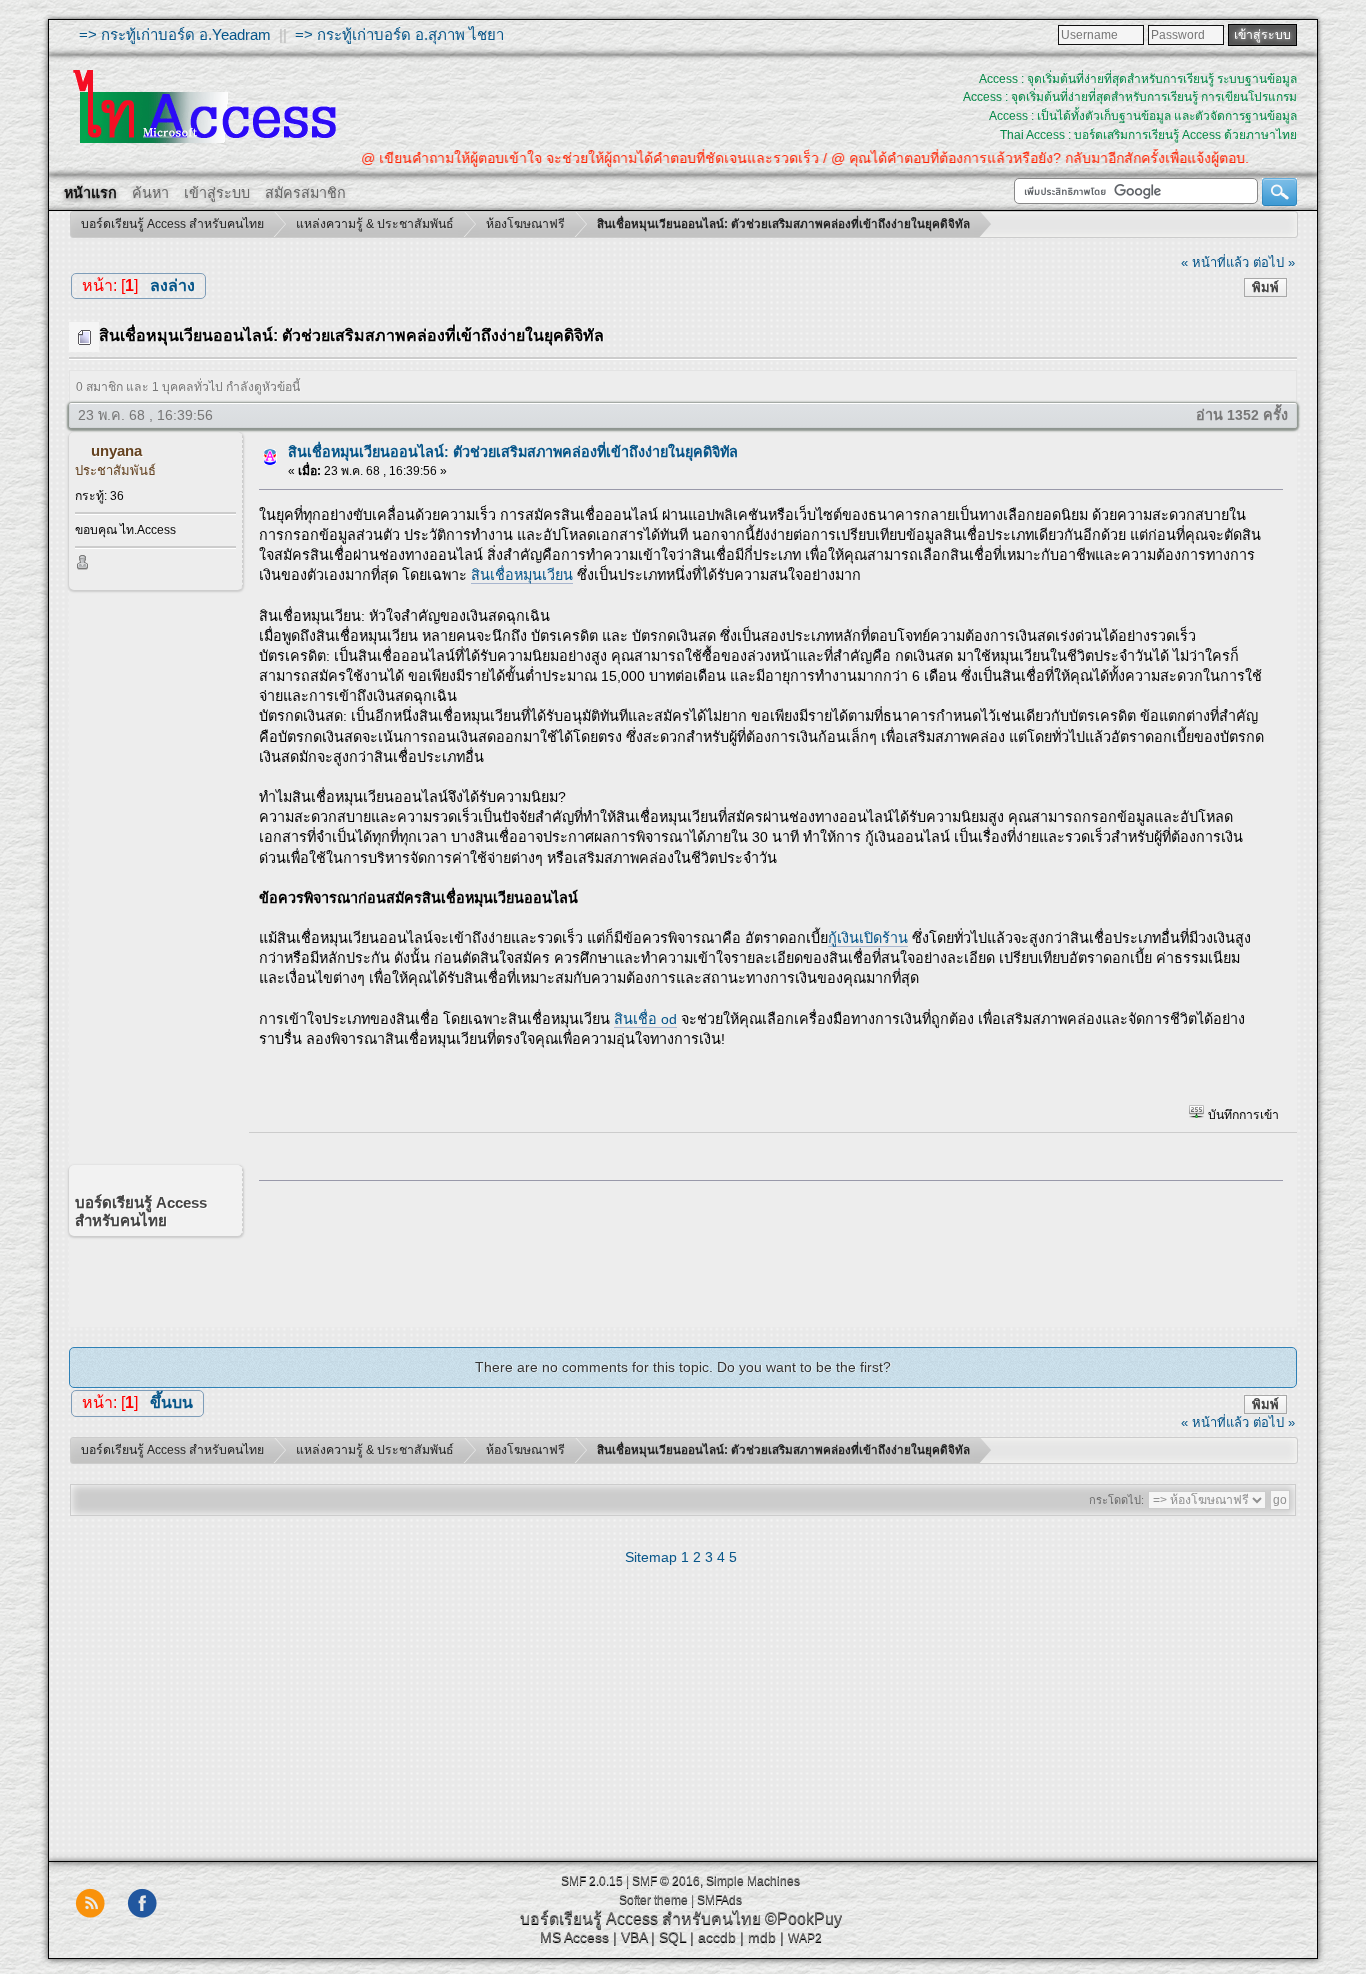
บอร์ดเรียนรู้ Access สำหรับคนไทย (640, 1918)
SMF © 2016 (666, 1881)
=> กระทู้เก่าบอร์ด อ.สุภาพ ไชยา (399, 34)
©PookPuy (803, 1918)
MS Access (574, 1937)
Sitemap (651, 1557)
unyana (116, 450)
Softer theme (653, 1900)
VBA (634, 1937)
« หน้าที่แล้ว (1215, 262)
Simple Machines (753, 1881)
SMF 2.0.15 (592, 1881)
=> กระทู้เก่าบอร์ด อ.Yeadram (175, 34)
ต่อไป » (1274, 262)
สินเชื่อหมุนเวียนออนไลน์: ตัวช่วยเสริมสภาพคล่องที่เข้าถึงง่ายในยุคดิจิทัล (513, 452)
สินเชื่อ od (645, 1019)
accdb (717, 1937)
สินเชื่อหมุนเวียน (522, 575)
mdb (762, 1937)
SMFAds (719, 1900)
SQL (672, 1937)
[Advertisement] (764, 1249)
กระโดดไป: (1116, 1500)
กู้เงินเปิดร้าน (868, 938)
